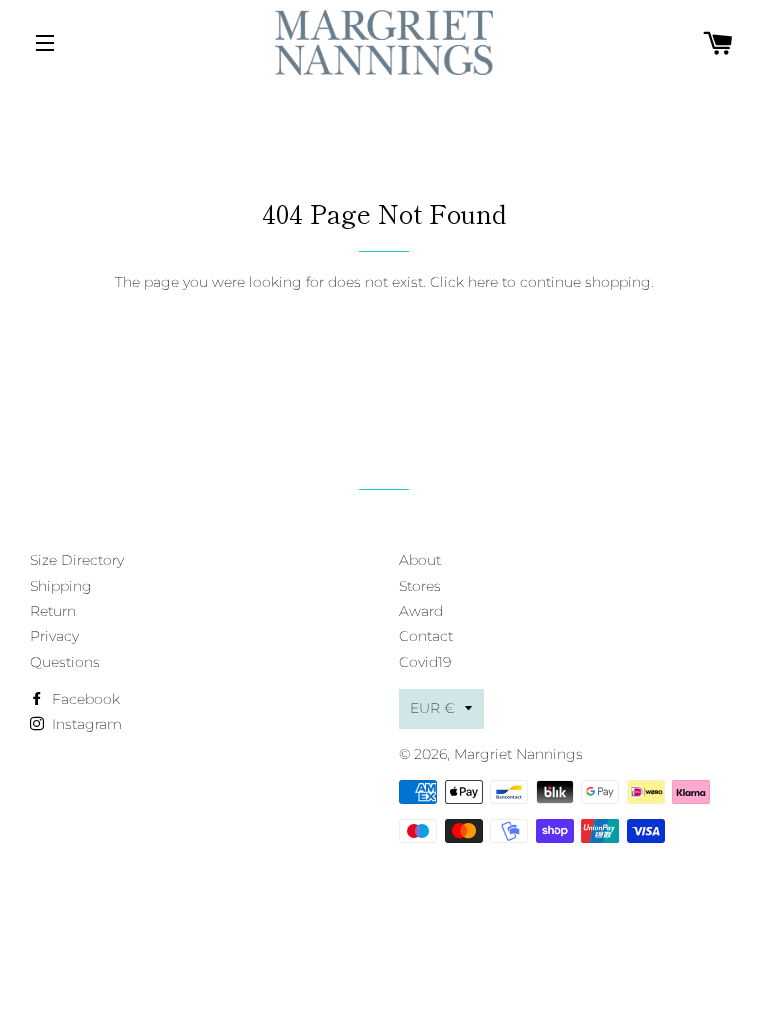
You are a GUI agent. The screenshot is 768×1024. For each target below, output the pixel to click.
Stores (420, 586)
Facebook (84, 699)
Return (53, 611)
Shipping (61, 586)
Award (421, 611)
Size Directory (77, 560)
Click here (464, 282)
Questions (65, 662)
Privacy (54, 636)
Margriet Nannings (518, 754)
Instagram (85, 724)
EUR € (432, 708)
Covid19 (425, 662)
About (420, 560)
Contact (426, 636)
